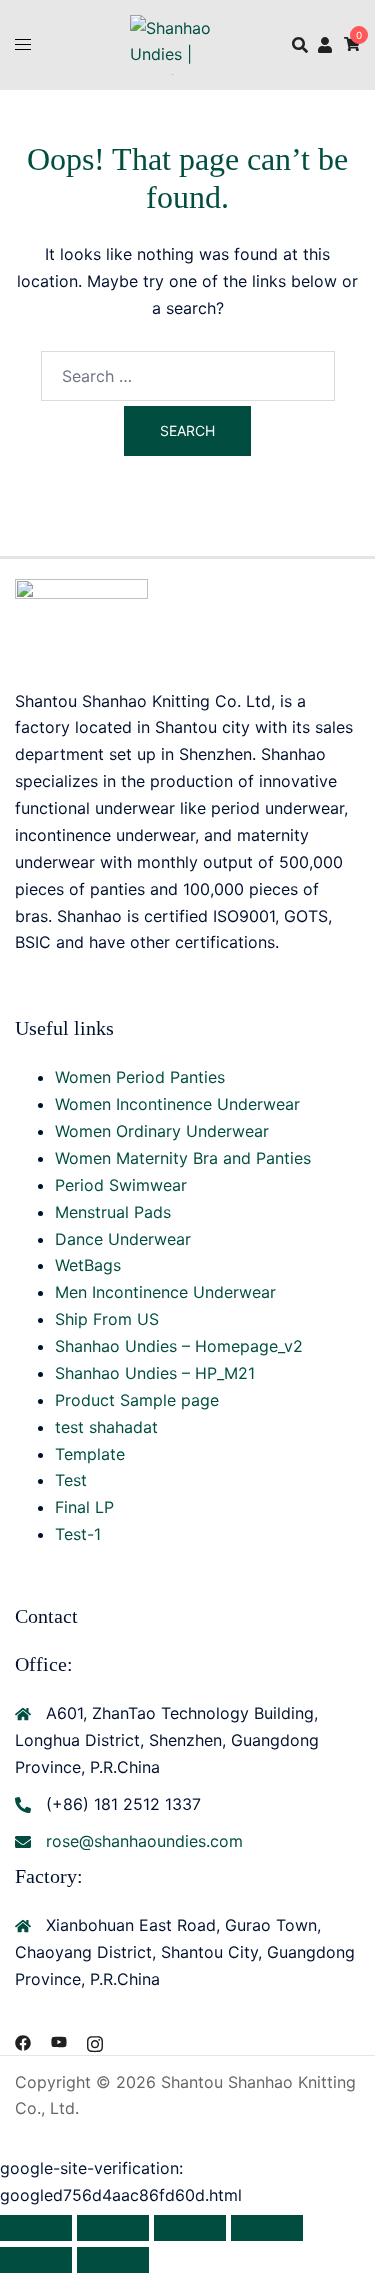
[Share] (190, 2228)
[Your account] (326, 44)
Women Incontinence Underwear (177, 1104)
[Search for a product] (300, 45)
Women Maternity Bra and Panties (183, 1158)
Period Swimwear (121, 1185)
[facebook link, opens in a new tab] (23, 2041)
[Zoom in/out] (36, 2228)
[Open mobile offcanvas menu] (23, 44)
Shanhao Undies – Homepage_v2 (179, 1346)
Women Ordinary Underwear (162, 1131)
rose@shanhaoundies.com (144, 1841)
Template (90, 1454)
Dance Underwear (123, 1239)
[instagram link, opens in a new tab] (95, 2041)
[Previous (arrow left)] (36, 2260)
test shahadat (106, 1427)
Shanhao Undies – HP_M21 (155, 1373)
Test (71, 1480)
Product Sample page (137, 1400)
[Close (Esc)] (267, 2228)
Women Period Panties (140, 1077)
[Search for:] (188, 376)
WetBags (88, 1265)
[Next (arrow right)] (113, 2260)
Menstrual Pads (113, 1212)
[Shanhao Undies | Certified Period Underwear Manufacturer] (187, 43)
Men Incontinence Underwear (165, 1292)
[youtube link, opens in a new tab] (59, 2041)
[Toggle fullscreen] (113, 2228)
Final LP (84, 1507)
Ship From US (107, 1319)
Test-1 (78, 1534)
